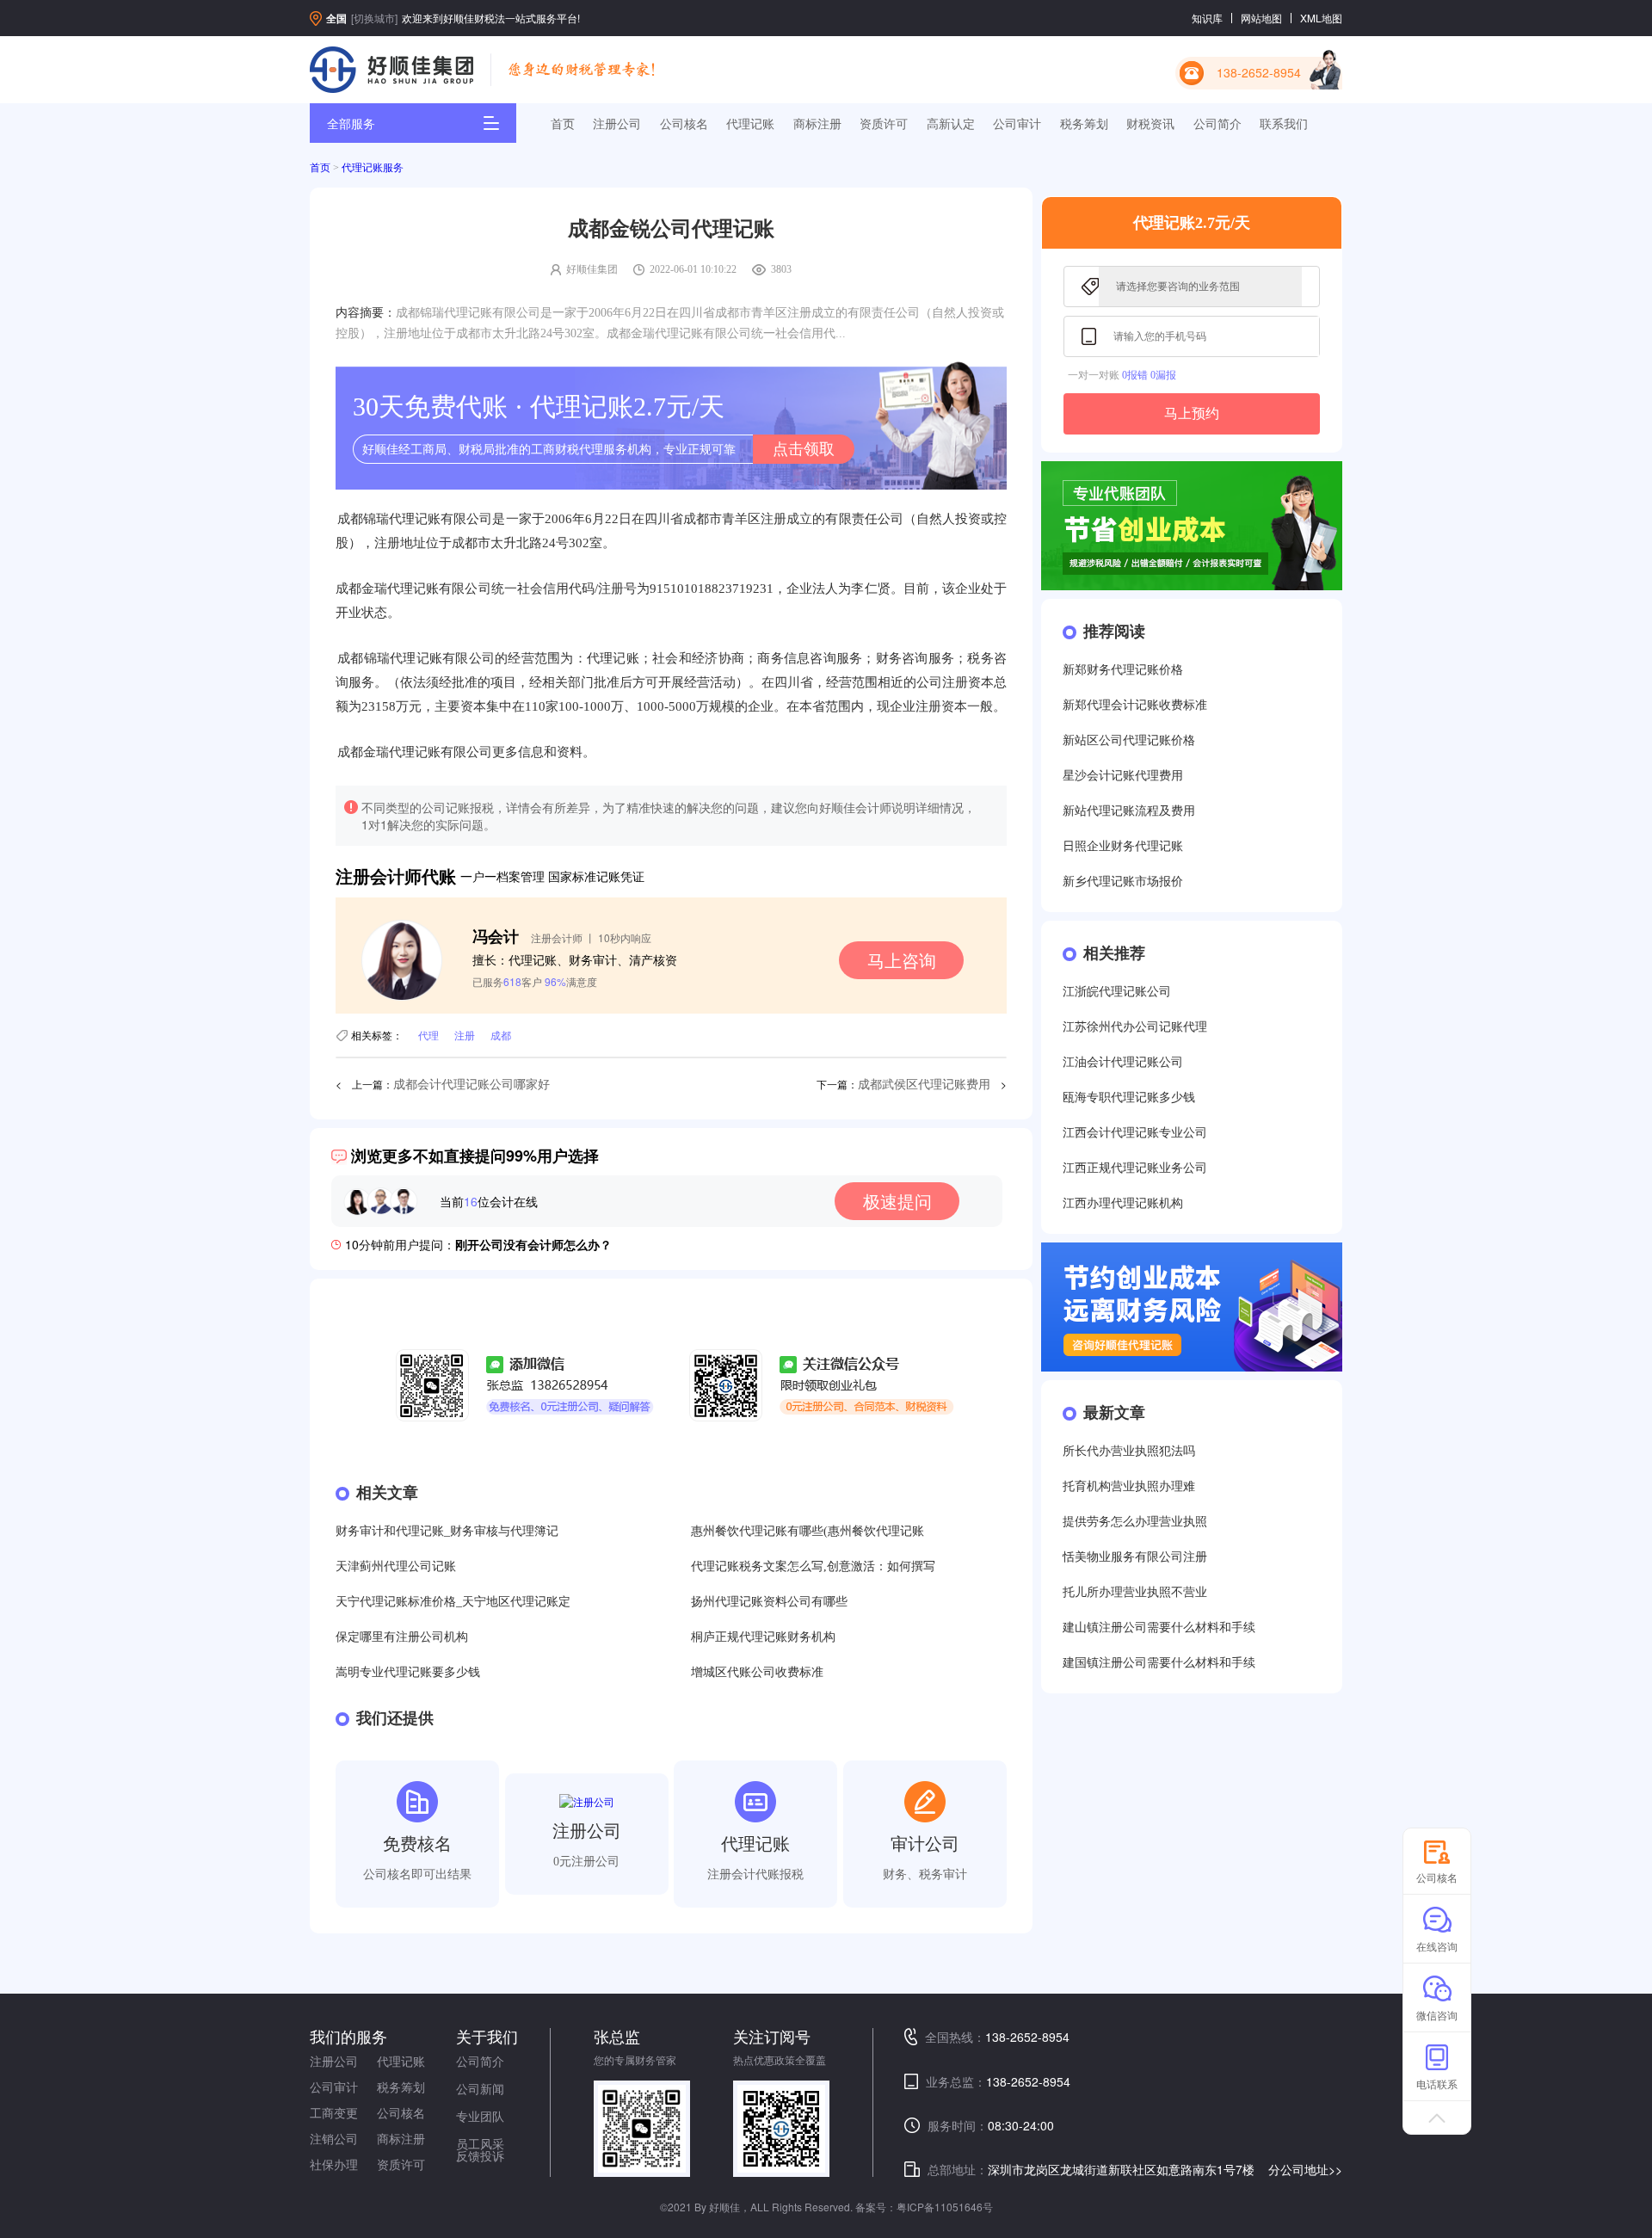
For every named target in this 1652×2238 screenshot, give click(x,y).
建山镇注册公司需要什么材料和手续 (1159, 1628)
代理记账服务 (373, 168)
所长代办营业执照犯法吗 (1129, 1451)
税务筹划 (1084, 123)
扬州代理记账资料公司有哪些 (769, 1602)
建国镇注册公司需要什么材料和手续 (1159, 1663)
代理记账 (750, 123)
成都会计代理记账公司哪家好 (472, 1085)
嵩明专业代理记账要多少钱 (408, 1672)
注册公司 (617, 123)
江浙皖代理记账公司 (1117, 992)
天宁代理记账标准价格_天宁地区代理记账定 (453, 1602)
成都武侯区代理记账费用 (924, 1085)
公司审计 (1017, 123)
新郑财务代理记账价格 (1123, 670)
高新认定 (951, 123)
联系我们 (1284, 123)
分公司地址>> (1305, 2169)
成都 (501, 1035)
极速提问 (897, 1201)
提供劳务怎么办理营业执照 (1135, 1522)
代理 (428, 1035)
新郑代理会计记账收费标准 (1135, 705)
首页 (563, 123)
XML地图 (1321, 18)
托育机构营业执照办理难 (1129, 1486)
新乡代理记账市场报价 (1123, 882)
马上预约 (1192, 413)
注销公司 (334, 2138)
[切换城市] (374, 18)
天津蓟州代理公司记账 (396, 1566)
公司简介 (1217, 123)
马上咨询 (902, 960)
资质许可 (884, 123)
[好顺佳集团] (391, 70)
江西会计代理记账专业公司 (1135, 1133)
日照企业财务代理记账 (1123, 846)
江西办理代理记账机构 (1123, 1203)
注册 (465, 1035)
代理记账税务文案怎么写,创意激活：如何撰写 (813, 1566)
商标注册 (817, 123)
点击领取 (804, 449)
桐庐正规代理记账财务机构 (763, 1637)
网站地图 (1261, 18)
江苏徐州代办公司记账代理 (1135, 1027)
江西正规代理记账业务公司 (1135, 1168)
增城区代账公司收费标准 (757, 1672)
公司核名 (684, 123)
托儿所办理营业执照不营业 (1135, 1592)
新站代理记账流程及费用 (1129, 811)
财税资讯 (1150, 123)
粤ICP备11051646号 (945, 2207)
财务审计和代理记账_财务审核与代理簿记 (447, 1531)
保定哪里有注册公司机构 (402, 1637)
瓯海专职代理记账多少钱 (1129, 1097)
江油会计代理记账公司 (1123, 1062)
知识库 (1207, 18)
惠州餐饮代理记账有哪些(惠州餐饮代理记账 (808, 1531)
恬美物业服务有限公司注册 (1135, 1557)
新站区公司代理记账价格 (1129, 740)
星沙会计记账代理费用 (1123, 776)
